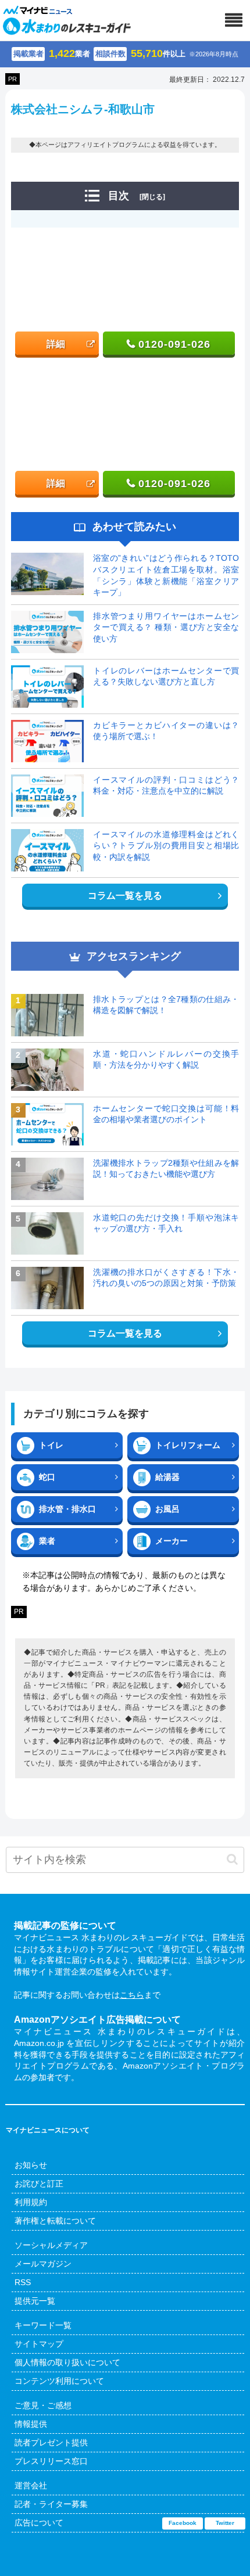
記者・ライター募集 (51, 2504)
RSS (23, 2282)
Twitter (225, 2523)
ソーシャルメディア (51, 2245)
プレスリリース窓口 (51, 2461)
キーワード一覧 (43, 2325)
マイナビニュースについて (48, 2130)
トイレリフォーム (188, 1445)
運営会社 (31, 2485)
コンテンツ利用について (59, 2381)
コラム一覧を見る (125, 896)
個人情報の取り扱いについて (67, 2362)
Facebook (183, 2523)
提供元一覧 (35, 2301)
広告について (39, 2523)
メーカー (172, 1541)
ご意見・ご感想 (43, 2405)
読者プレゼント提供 (51, 2442)
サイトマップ (39, 2344)
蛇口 (47, 1477)
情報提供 (31, 2424)
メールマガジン (43, 2264)
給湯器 (167, 1477)
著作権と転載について (55, 2221)
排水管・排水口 (67, 1509)
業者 (47, 1541)
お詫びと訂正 (39, 2184)
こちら (132, 1995)
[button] (232, 1859)
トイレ (51, 1445)
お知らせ (31, 2165)
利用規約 (31, 2202)
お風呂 (167, 1509)
